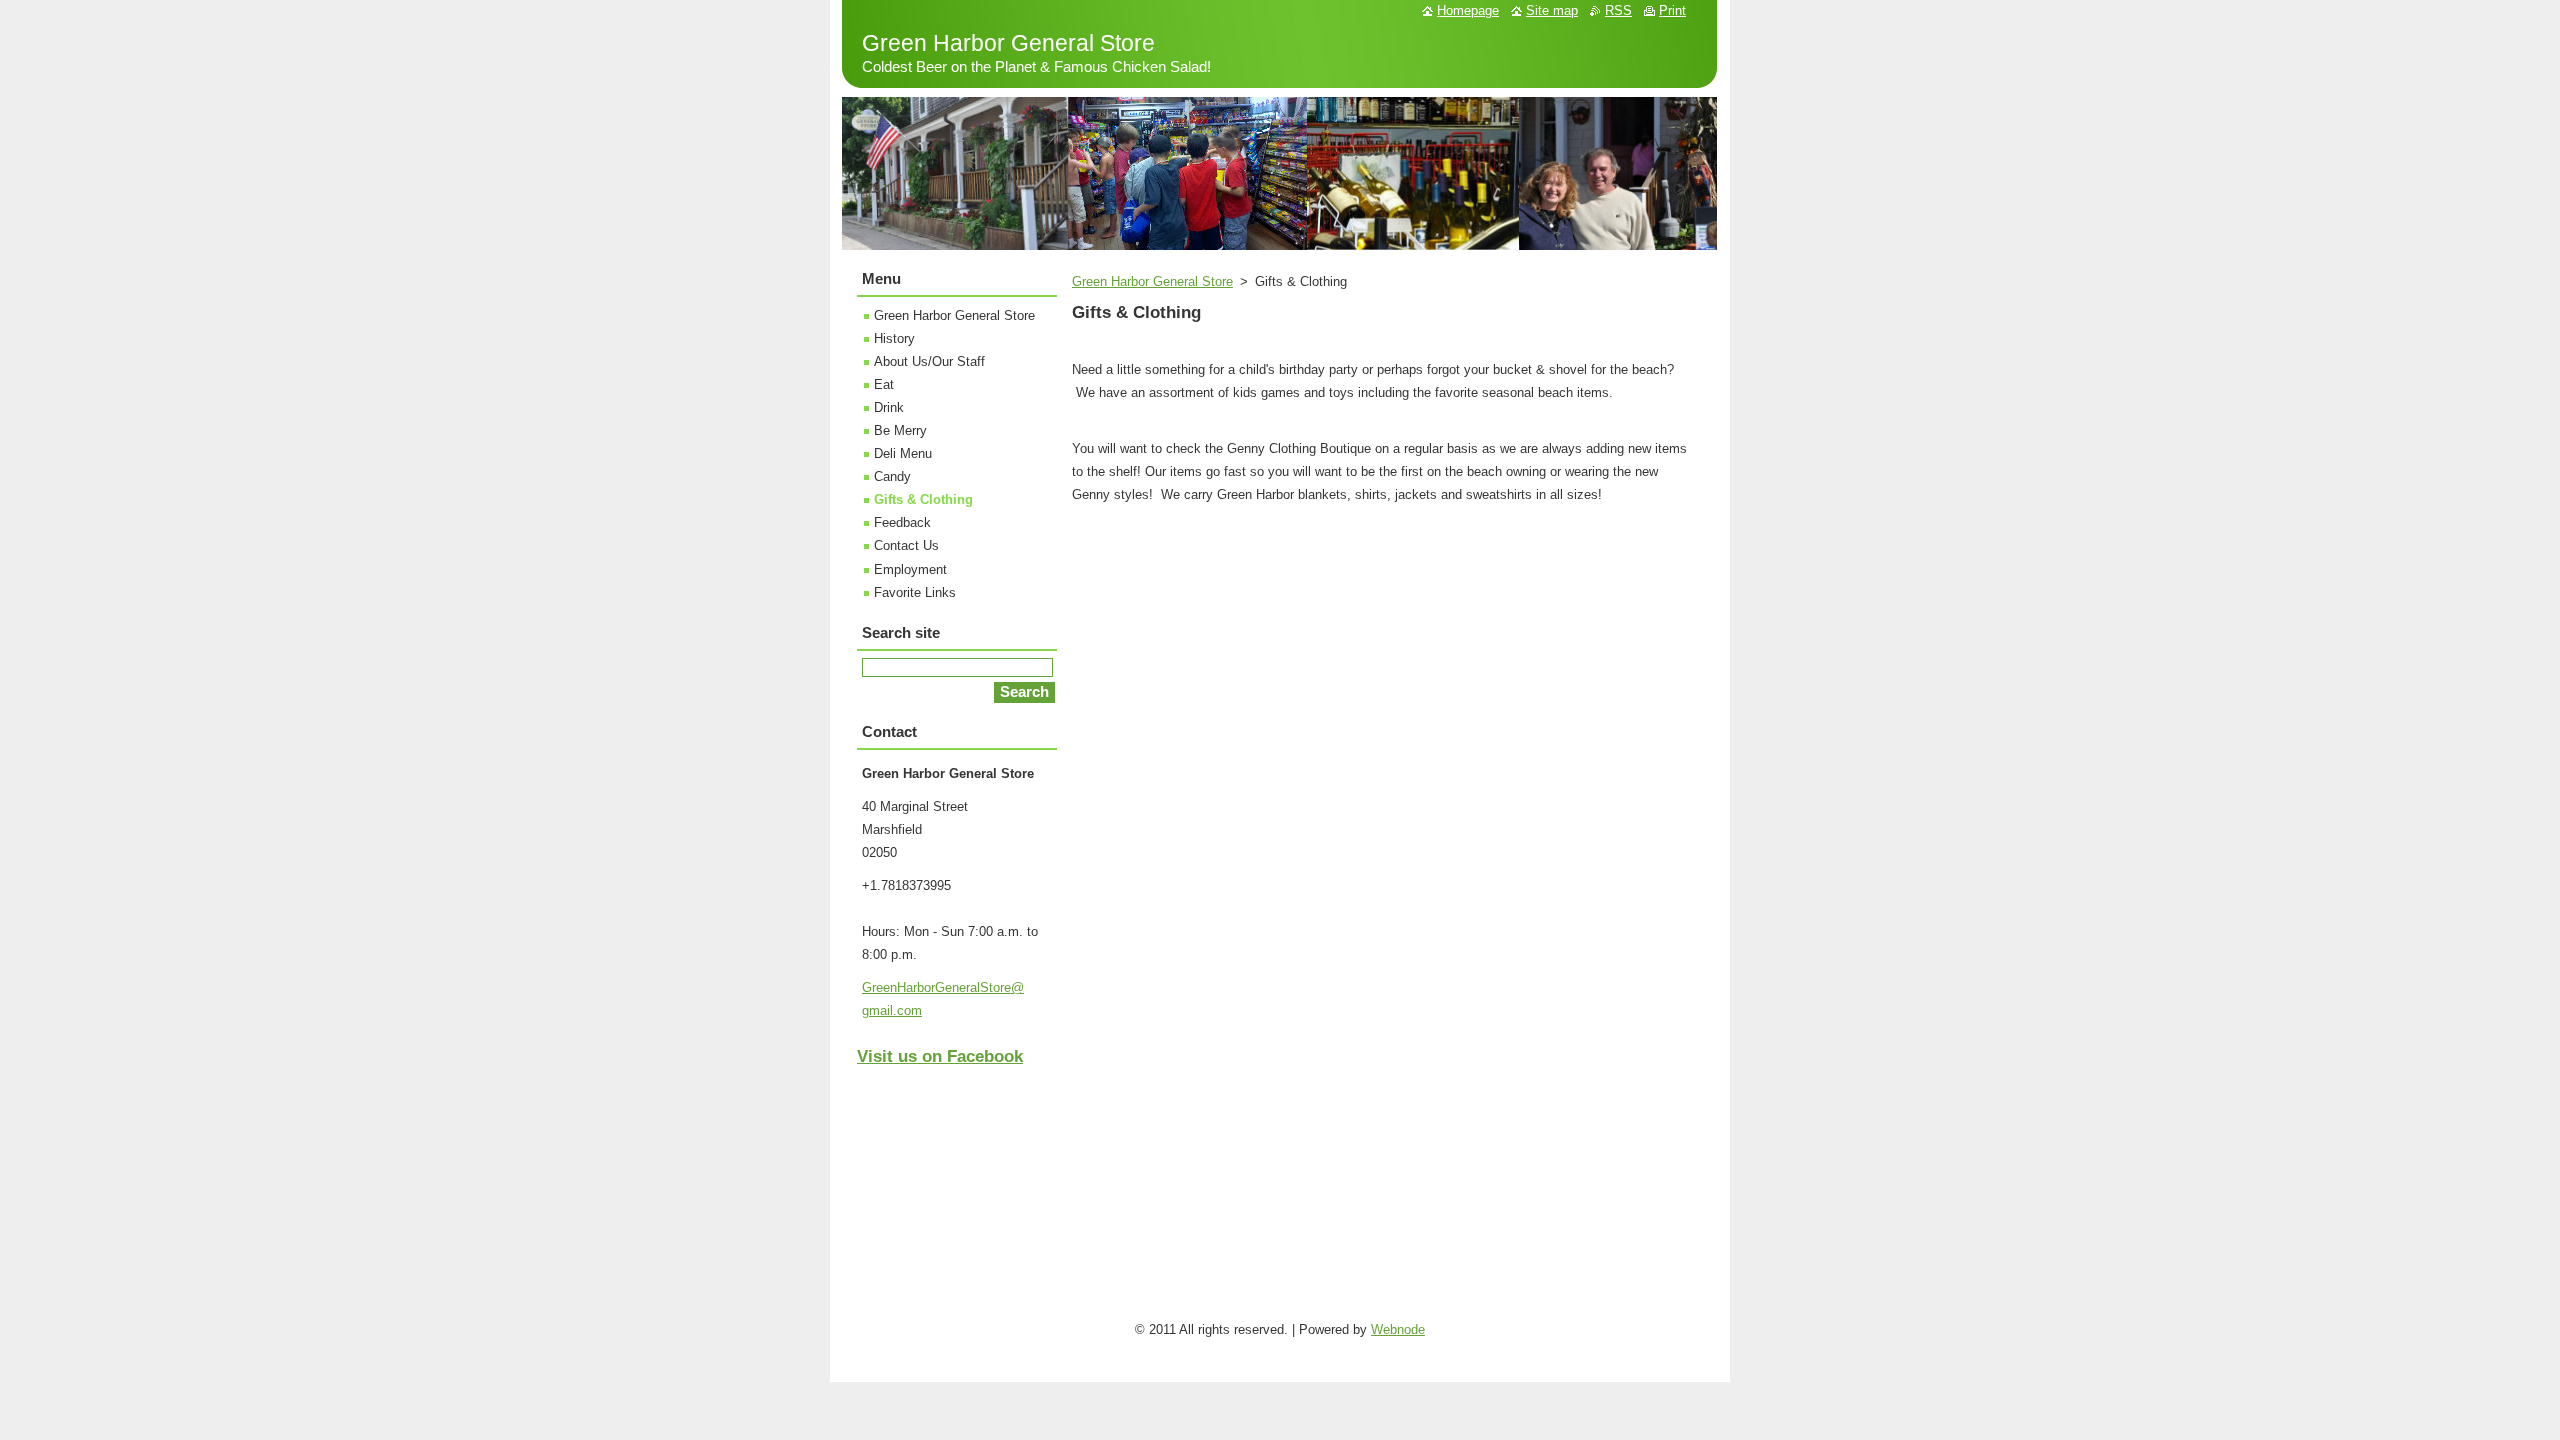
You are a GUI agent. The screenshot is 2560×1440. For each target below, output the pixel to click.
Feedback (902, 522)
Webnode (1398, 1329)
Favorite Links (915, 592)
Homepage (1468, 10)
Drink (889, 407)
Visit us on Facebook (940, 1056)
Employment (910, 569)
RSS (1618, 10)
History (894, 338)
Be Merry (900, 430)
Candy (892, 476)
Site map (1552, 10)
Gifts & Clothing (923, 499)
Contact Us (906, 545)
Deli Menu (903, 453)
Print (1672, 10)
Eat (884, 384)
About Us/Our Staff (929, 361)
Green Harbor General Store (1152, 281)
